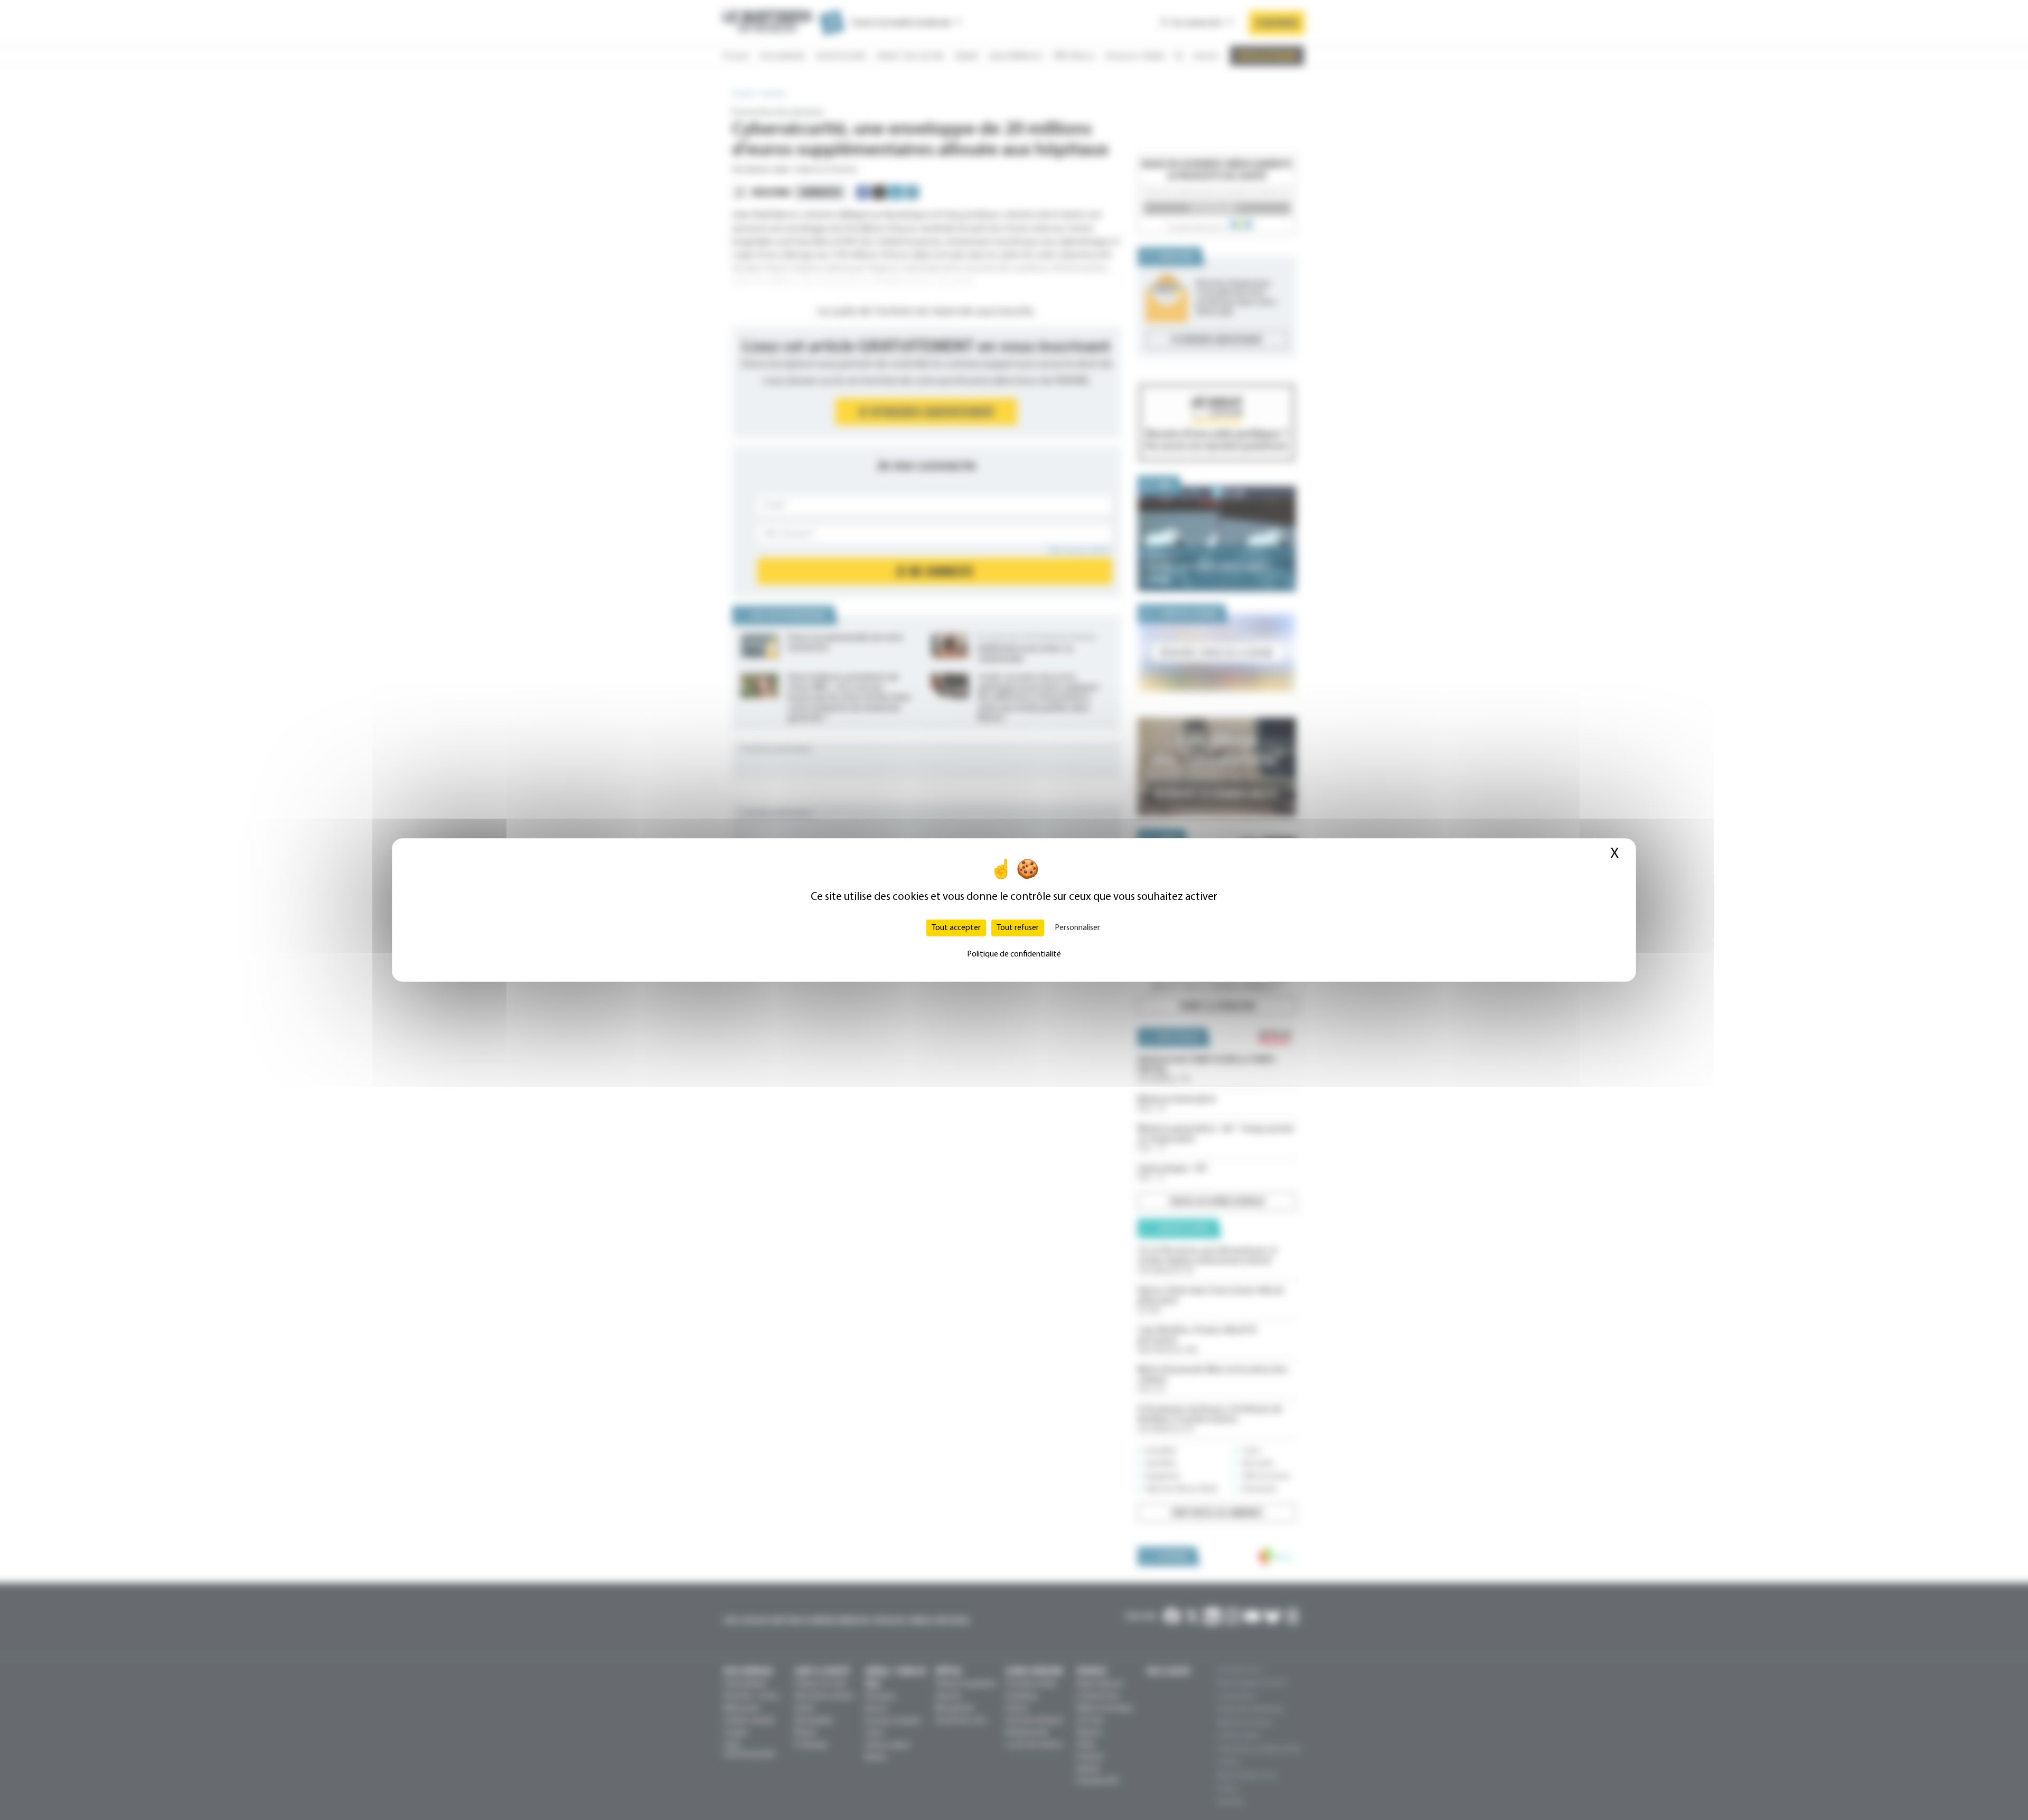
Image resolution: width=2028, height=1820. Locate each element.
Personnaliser (1077, 928)
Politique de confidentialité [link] (1014, 954)
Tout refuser (1018, 928)
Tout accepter (956, 928)
